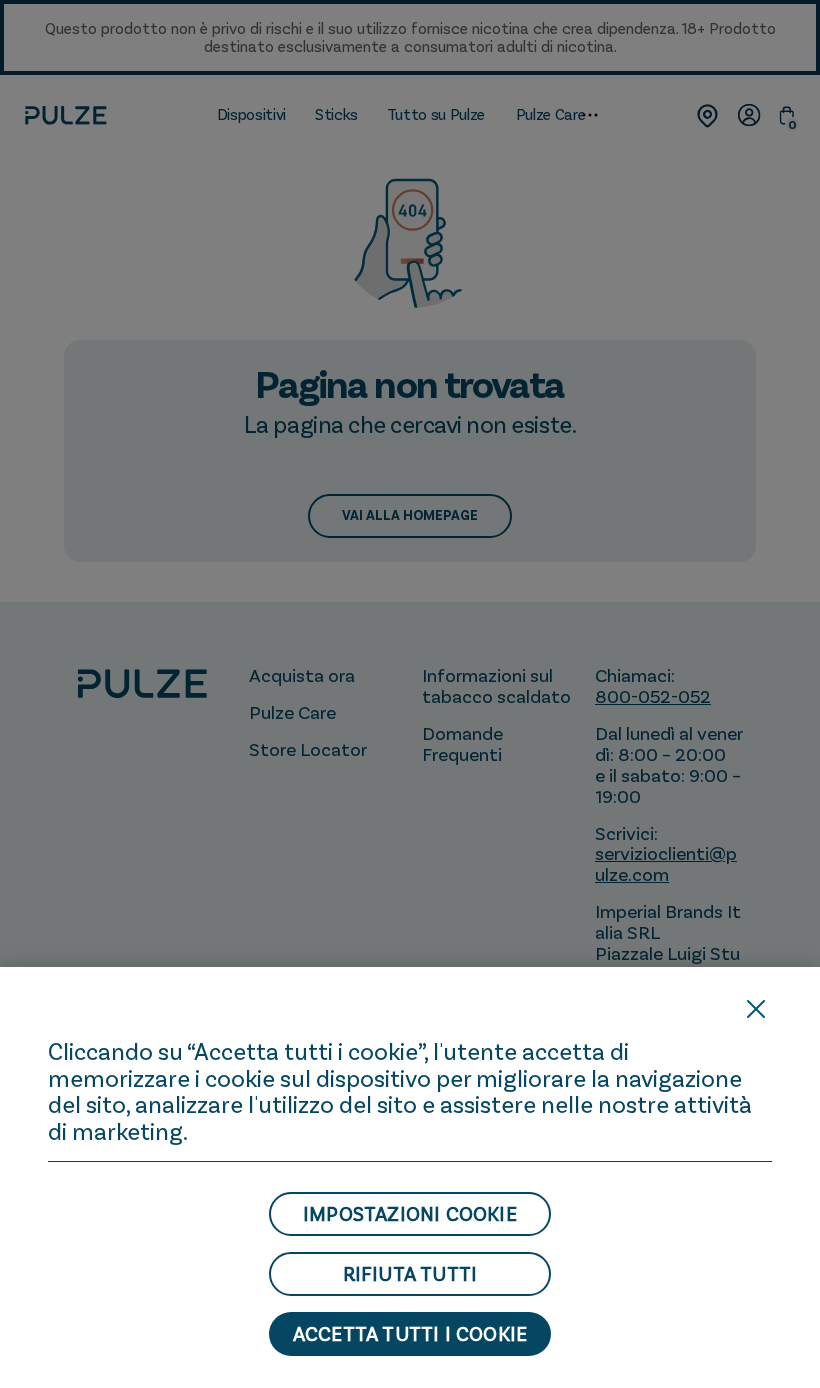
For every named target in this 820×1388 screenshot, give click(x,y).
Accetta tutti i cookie (410, 1334)
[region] (410, 1177)
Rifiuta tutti (410, 1274)
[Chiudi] (756, 1009)
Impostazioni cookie (410, 1214)
